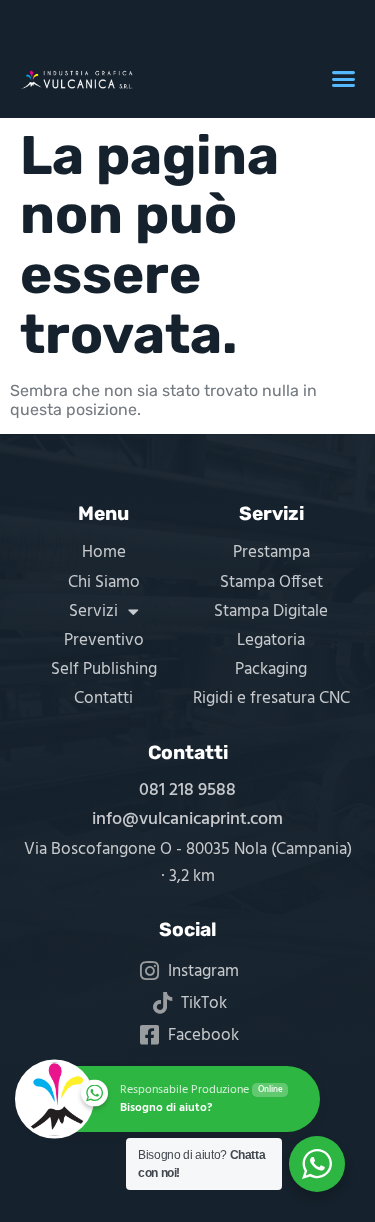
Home (104, 552)
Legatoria (271, 640)
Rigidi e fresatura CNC (271, 698)
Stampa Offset (271, 582)
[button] (344, 79)
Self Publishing (104, 669)
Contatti (103, 698)
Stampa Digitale (271, 611)
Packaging (271, 669)
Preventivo (104, 640)
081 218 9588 (187, 790)
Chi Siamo (104, 582)
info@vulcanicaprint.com (187, 819)
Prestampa (271, 552)
